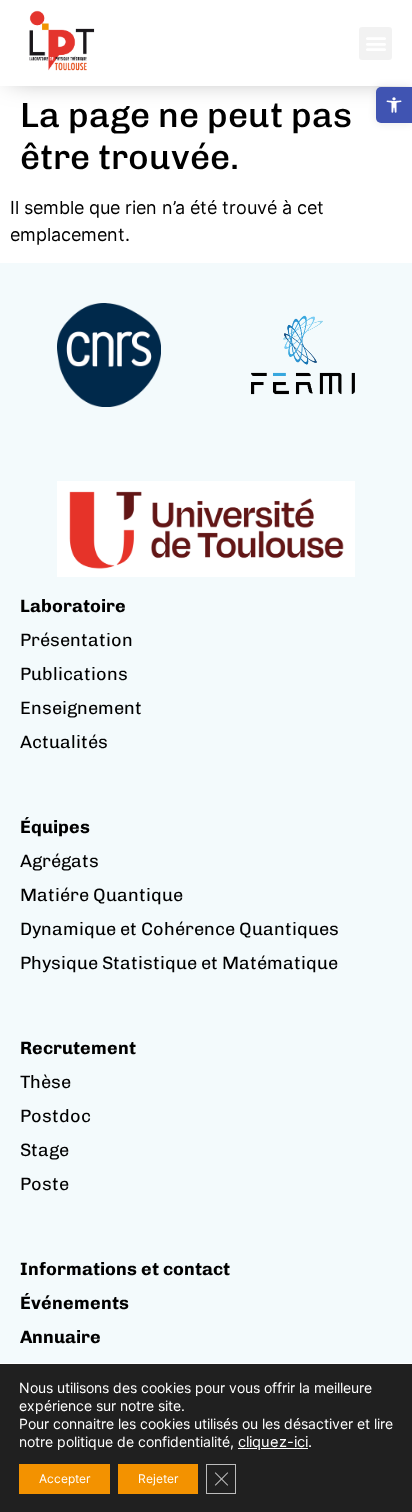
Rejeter (158, 1478)
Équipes (55, 827)
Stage (44, 1150)
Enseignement (81, 708)
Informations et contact (125, 1269)
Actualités (64, 742)
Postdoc (55, 1116)
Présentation (76, 640)
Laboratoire (73, 606)
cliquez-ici (273, 1442)
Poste (44, 1184)
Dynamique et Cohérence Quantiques (179, 929)
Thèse (45, 1082)
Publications (74, 674)
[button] (394, 105)
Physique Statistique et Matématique (179, 963)
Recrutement (78, 1048)
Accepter (64, 1478)
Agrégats (59, 861)
